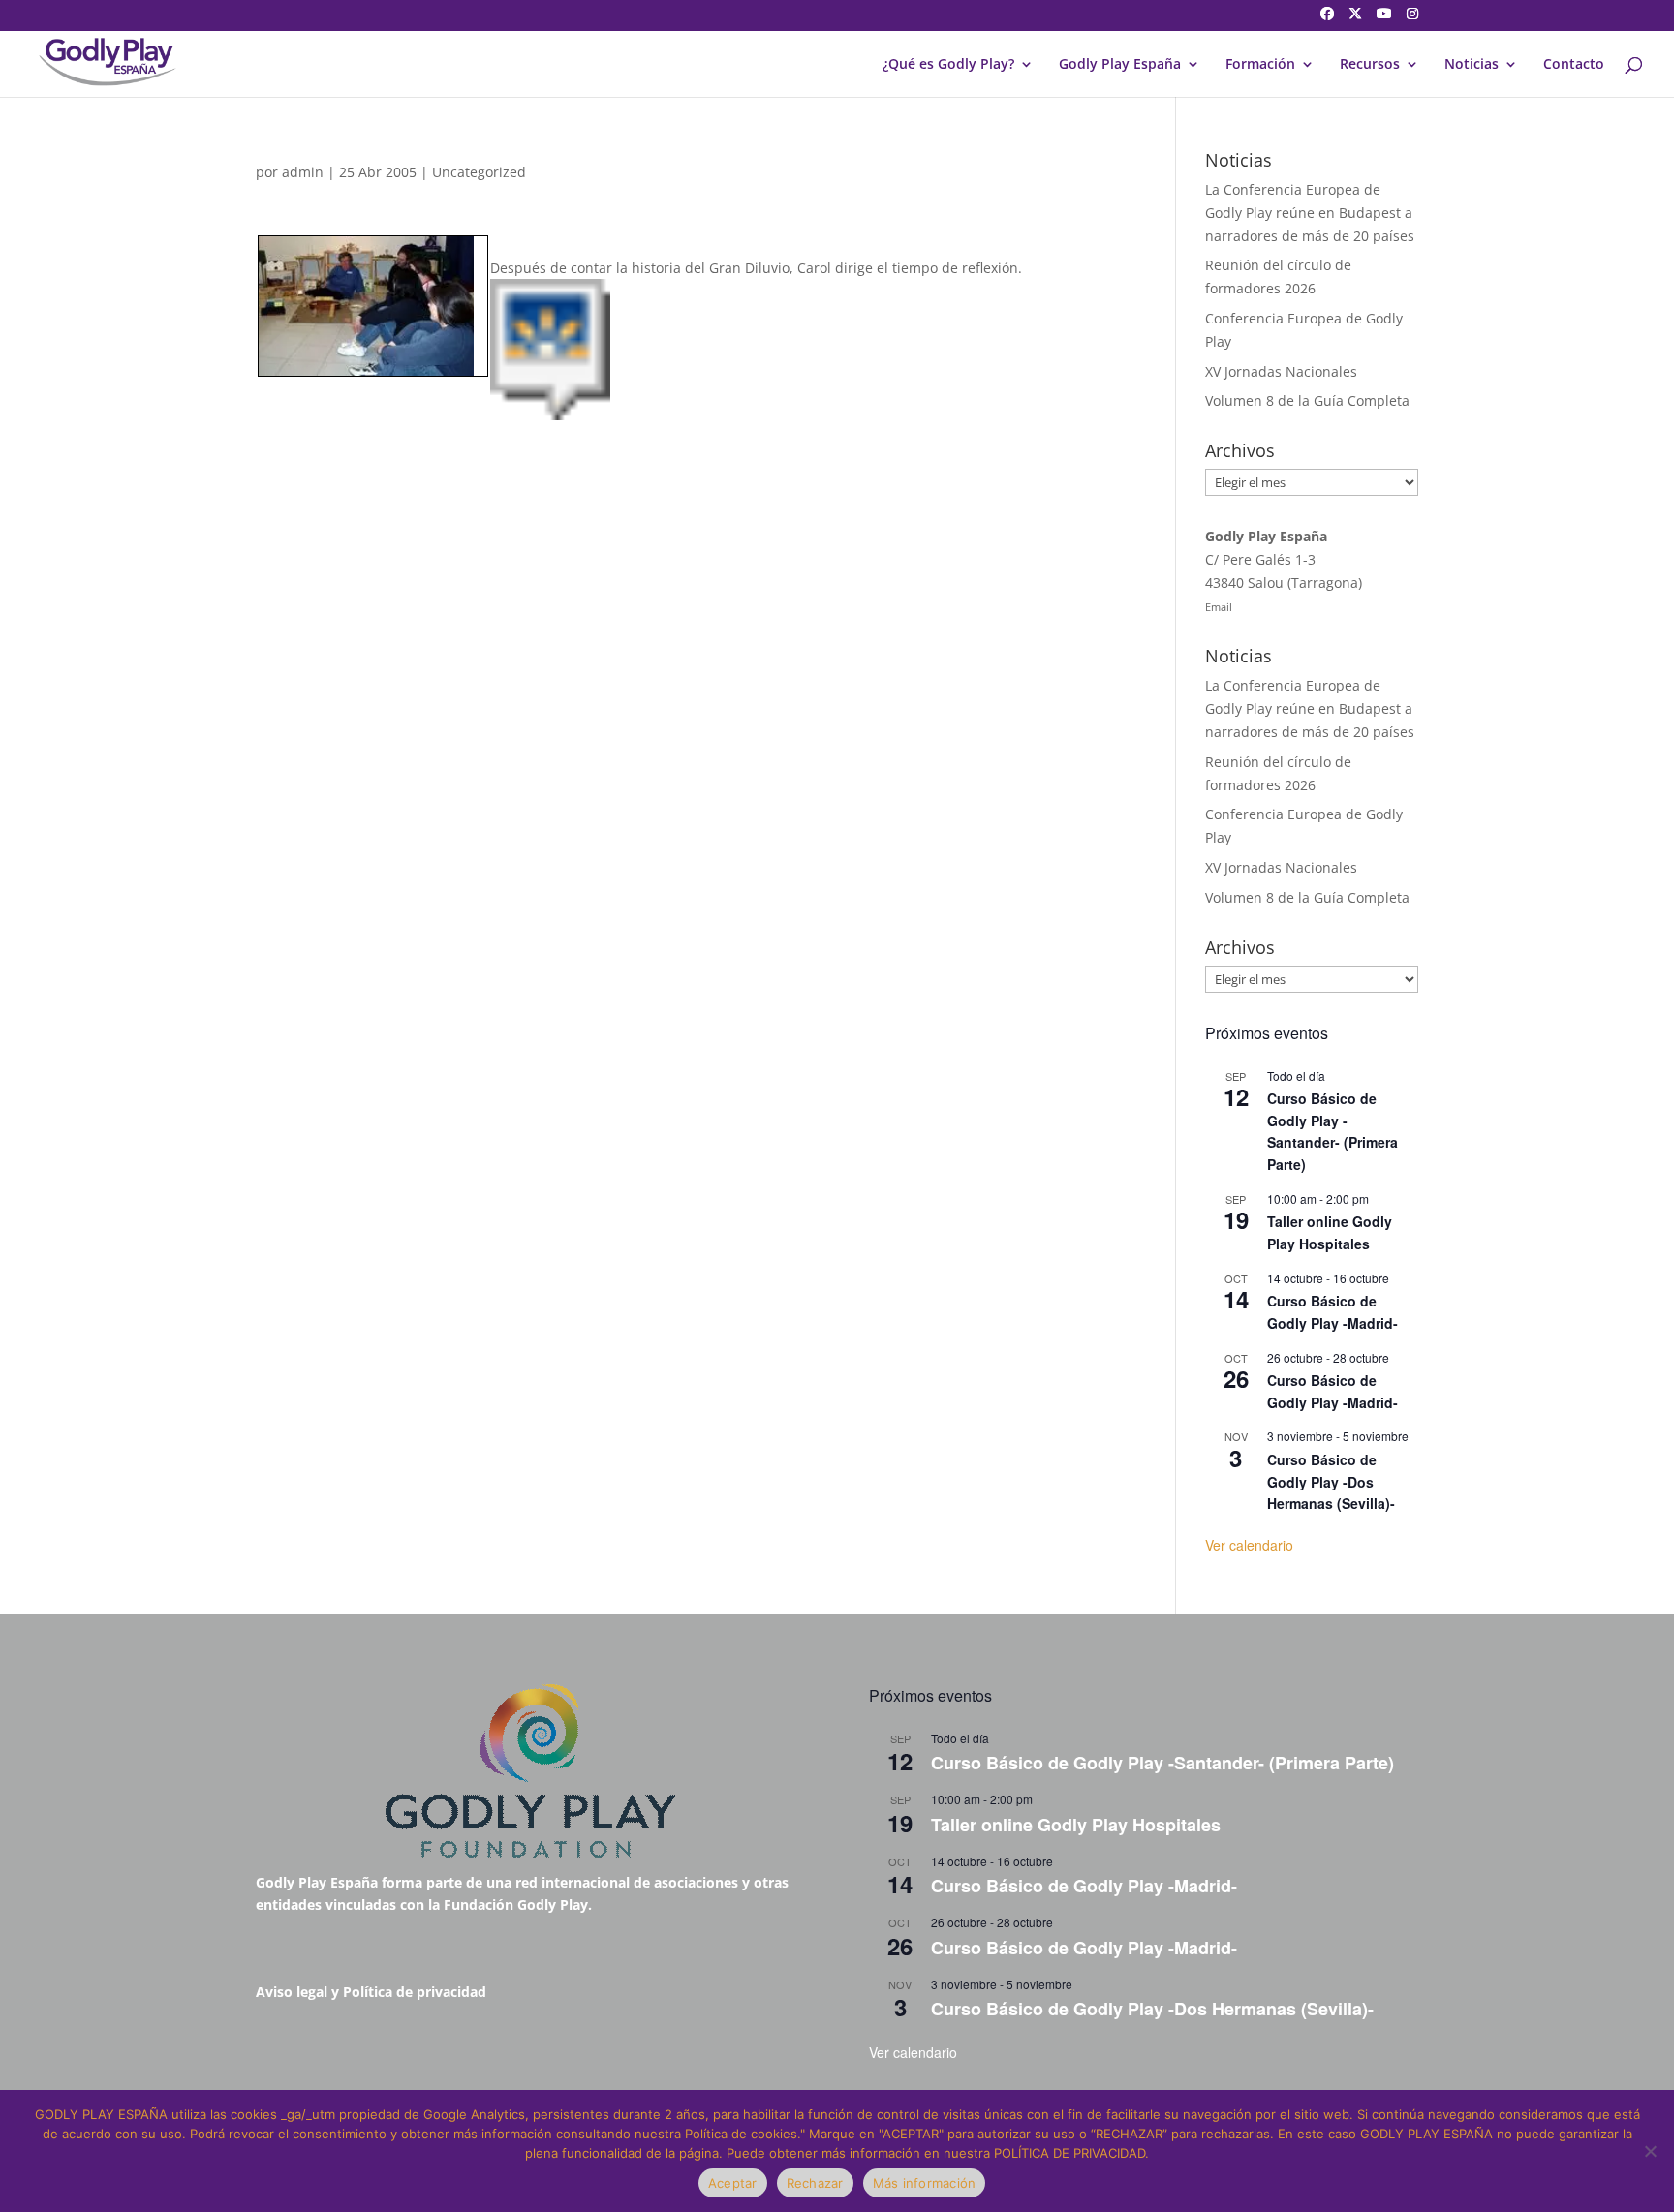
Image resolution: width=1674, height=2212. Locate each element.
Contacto (1574, 65)
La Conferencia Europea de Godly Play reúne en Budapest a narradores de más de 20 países (1310, 213)
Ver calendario (1249, 1545)
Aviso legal (292, 1992)
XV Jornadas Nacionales (1281, 371)
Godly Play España (1120, 65)
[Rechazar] (1650, 2151)
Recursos (1370, 65)
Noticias (1472, 65)
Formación (1260, 65)
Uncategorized (479, 172)
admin (303, 172)
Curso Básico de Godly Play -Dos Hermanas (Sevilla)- (1331, 1481)
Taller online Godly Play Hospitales (1330, 1232)
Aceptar (733, 2183)
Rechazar (815, 2183)
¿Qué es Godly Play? (948, 65)
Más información (925, 2183)
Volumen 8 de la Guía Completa (1307, 400)
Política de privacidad (415, 1992)
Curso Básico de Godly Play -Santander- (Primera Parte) (1333, 1131)
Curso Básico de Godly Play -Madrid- (1333, 1312)
